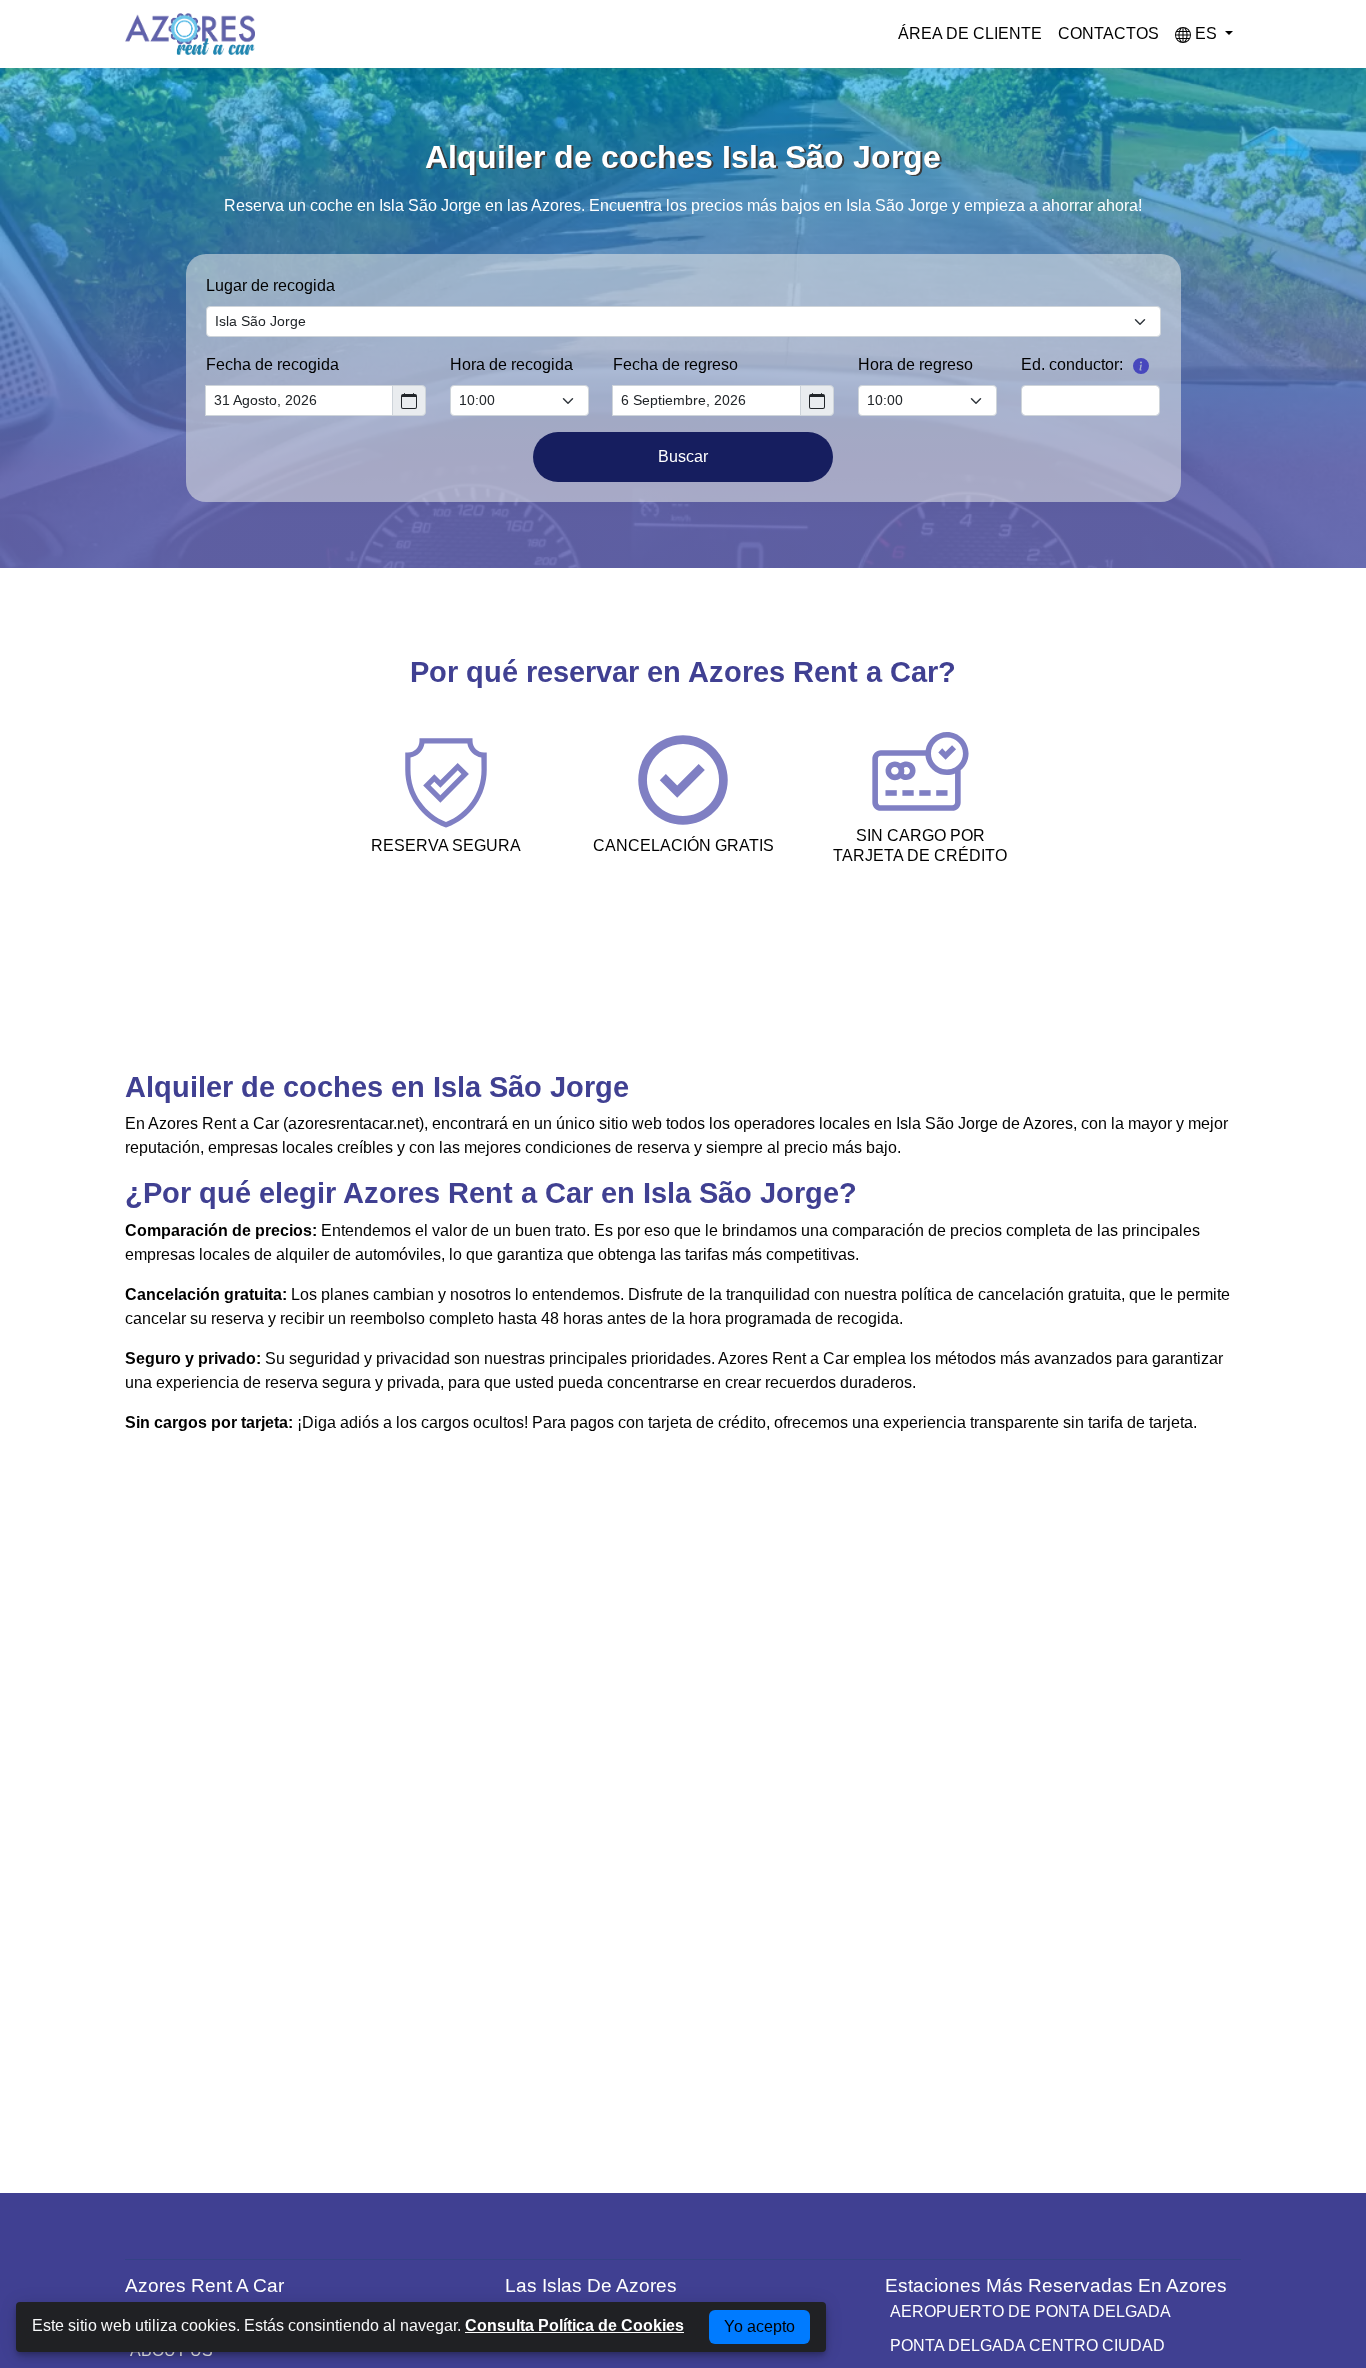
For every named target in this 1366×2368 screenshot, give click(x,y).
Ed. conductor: (1072, 364)
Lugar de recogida (270, 285)
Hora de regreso (915, 364)
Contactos (1108, 33)
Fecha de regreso (675, 364)
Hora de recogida (511, 364)
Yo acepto (759, 2326)
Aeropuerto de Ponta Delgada (1030, 2311)
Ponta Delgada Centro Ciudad (1027, 2345)
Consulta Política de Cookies (574, 2325)
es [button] (1206, 33)
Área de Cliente (970, 33)
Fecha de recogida (272, 364)
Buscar (683, 456)
